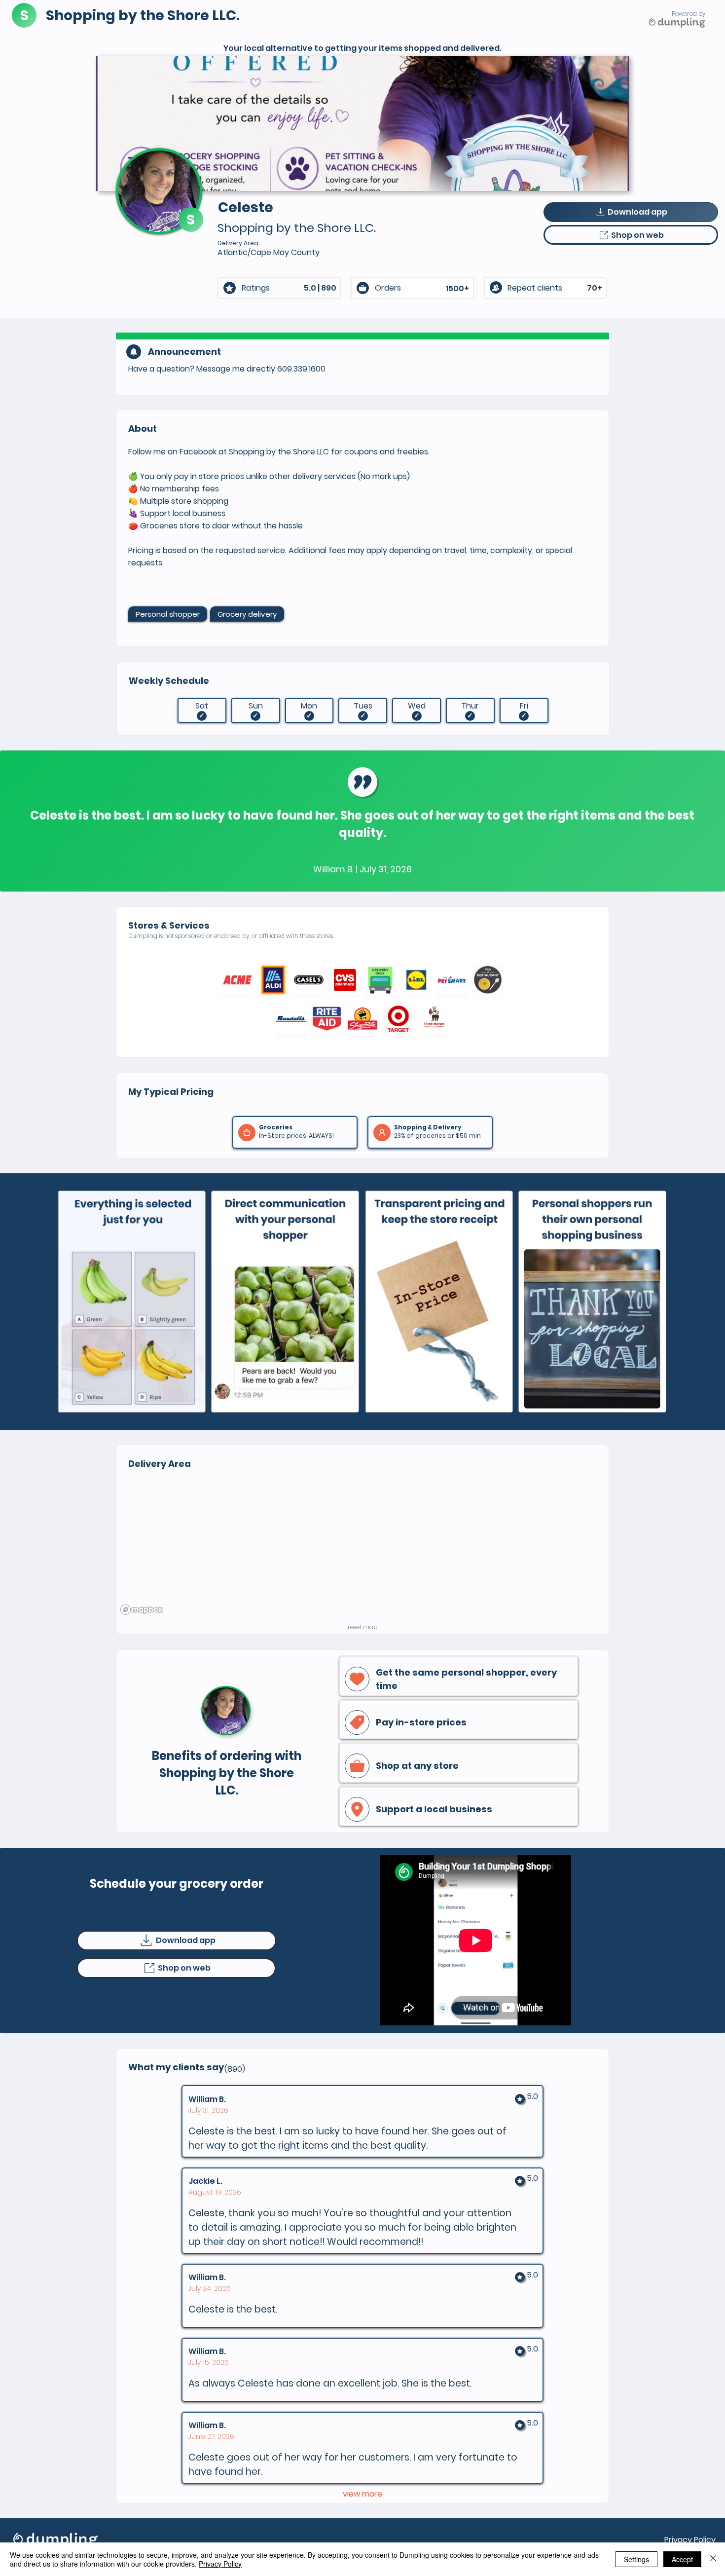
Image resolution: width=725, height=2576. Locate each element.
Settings (636, 2559)
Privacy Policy (690, 2540)
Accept (682, 2559)
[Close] (713, 2559)
